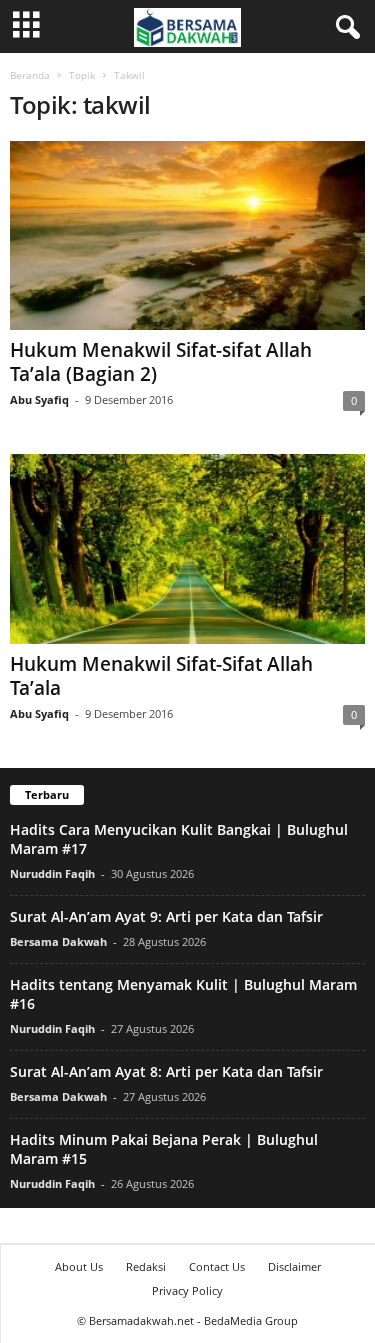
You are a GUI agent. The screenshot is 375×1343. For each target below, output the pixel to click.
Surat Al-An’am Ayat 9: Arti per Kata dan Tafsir (166, 916)
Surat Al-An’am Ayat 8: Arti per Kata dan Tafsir (166, 1071)
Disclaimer (294, 1266)
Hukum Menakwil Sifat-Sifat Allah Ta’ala (161, 676)
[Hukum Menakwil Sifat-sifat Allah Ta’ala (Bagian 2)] (187, 235)
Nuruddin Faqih (52, 873)
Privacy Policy (187, 1290)
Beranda (30, 75)
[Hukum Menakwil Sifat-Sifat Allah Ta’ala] (187, 548)
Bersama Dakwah (58, 941)
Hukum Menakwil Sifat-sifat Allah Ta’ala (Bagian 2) (161, 362)
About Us (79, 1266)
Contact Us (217, 1266)
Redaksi (146, 1266)
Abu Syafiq (39, 399)
